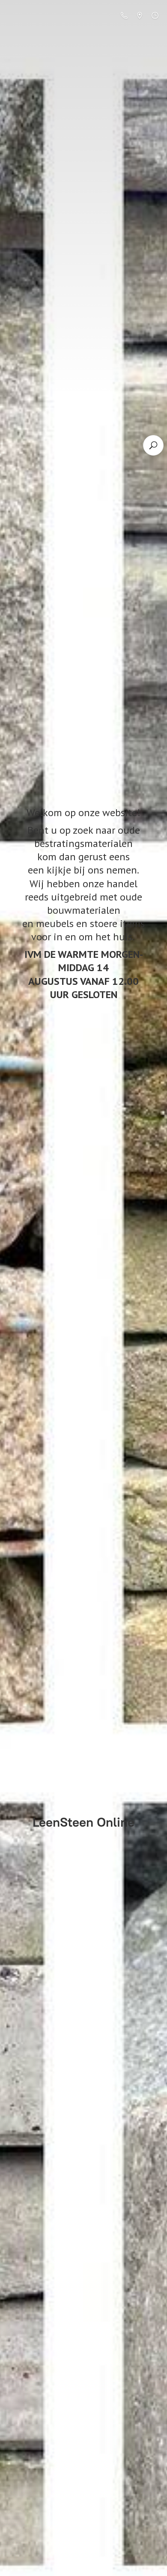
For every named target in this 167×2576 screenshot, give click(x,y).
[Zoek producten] (153, 445)
